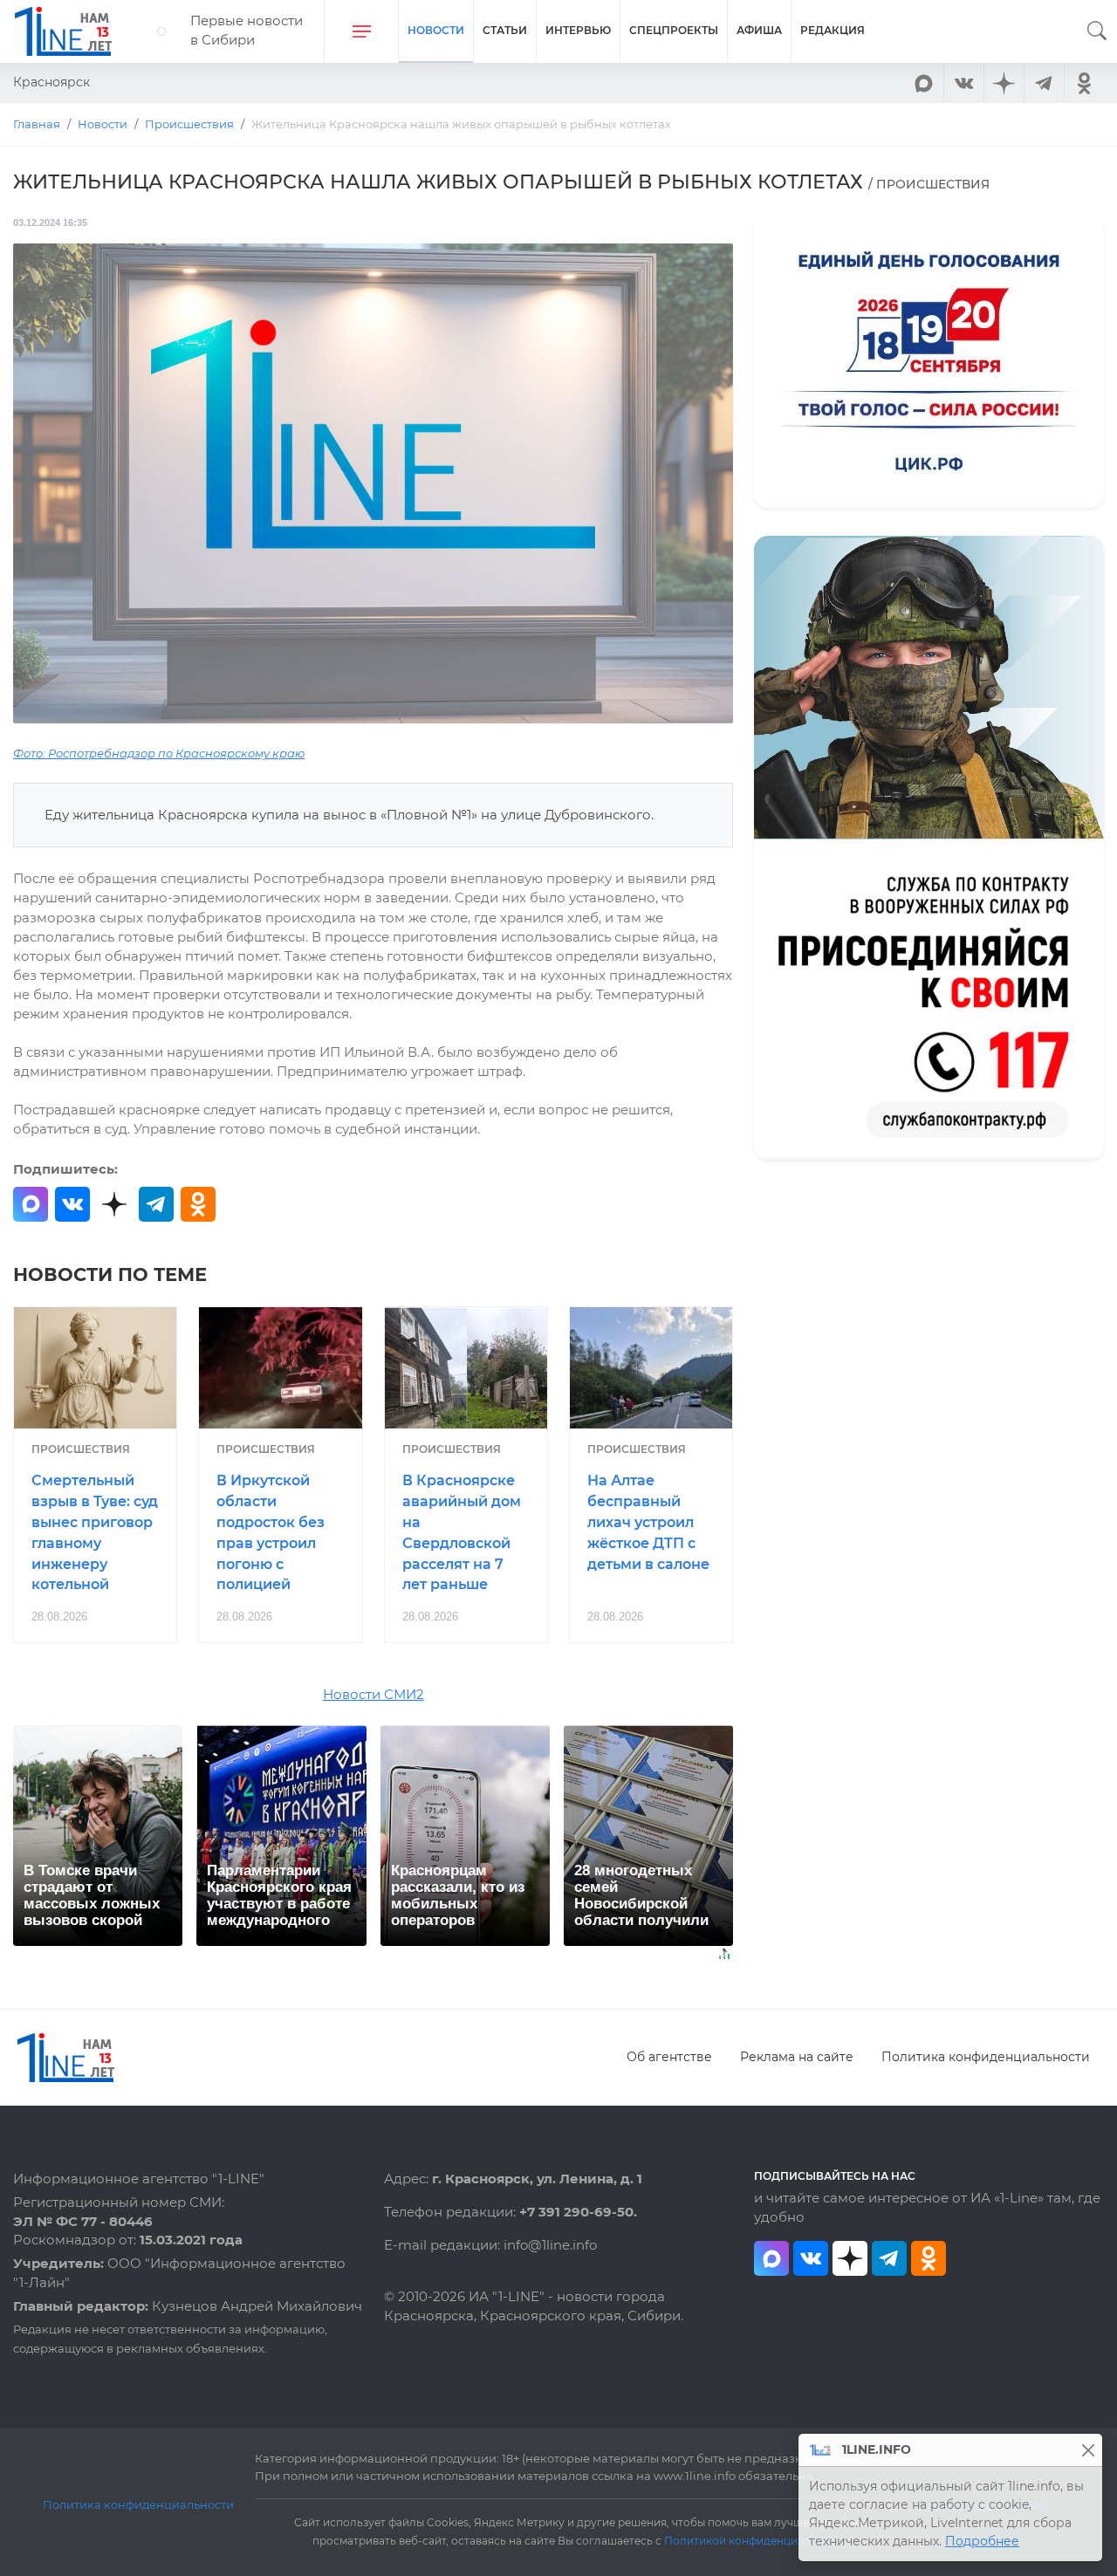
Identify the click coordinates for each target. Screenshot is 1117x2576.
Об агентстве (669, 2057)
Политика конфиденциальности (986, 2057)
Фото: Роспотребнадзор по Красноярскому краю (159, 754)
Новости (436, 30)
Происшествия (81, 1449)
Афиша (759, 30)
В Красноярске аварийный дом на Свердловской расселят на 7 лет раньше (462, 1532)
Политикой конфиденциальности (757, 2541)
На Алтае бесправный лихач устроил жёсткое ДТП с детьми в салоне (648, 1522)
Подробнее (982, 2541)
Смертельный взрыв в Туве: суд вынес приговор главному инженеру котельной (95, 1532)
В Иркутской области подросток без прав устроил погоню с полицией (271, 1532)
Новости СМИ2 (373, 1695)
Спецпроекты (674, 30)
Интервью (578, 30)
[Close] (1088, 2450)
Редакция (833, 30)
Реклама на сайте (797, 2057)
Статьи (505, 30)
